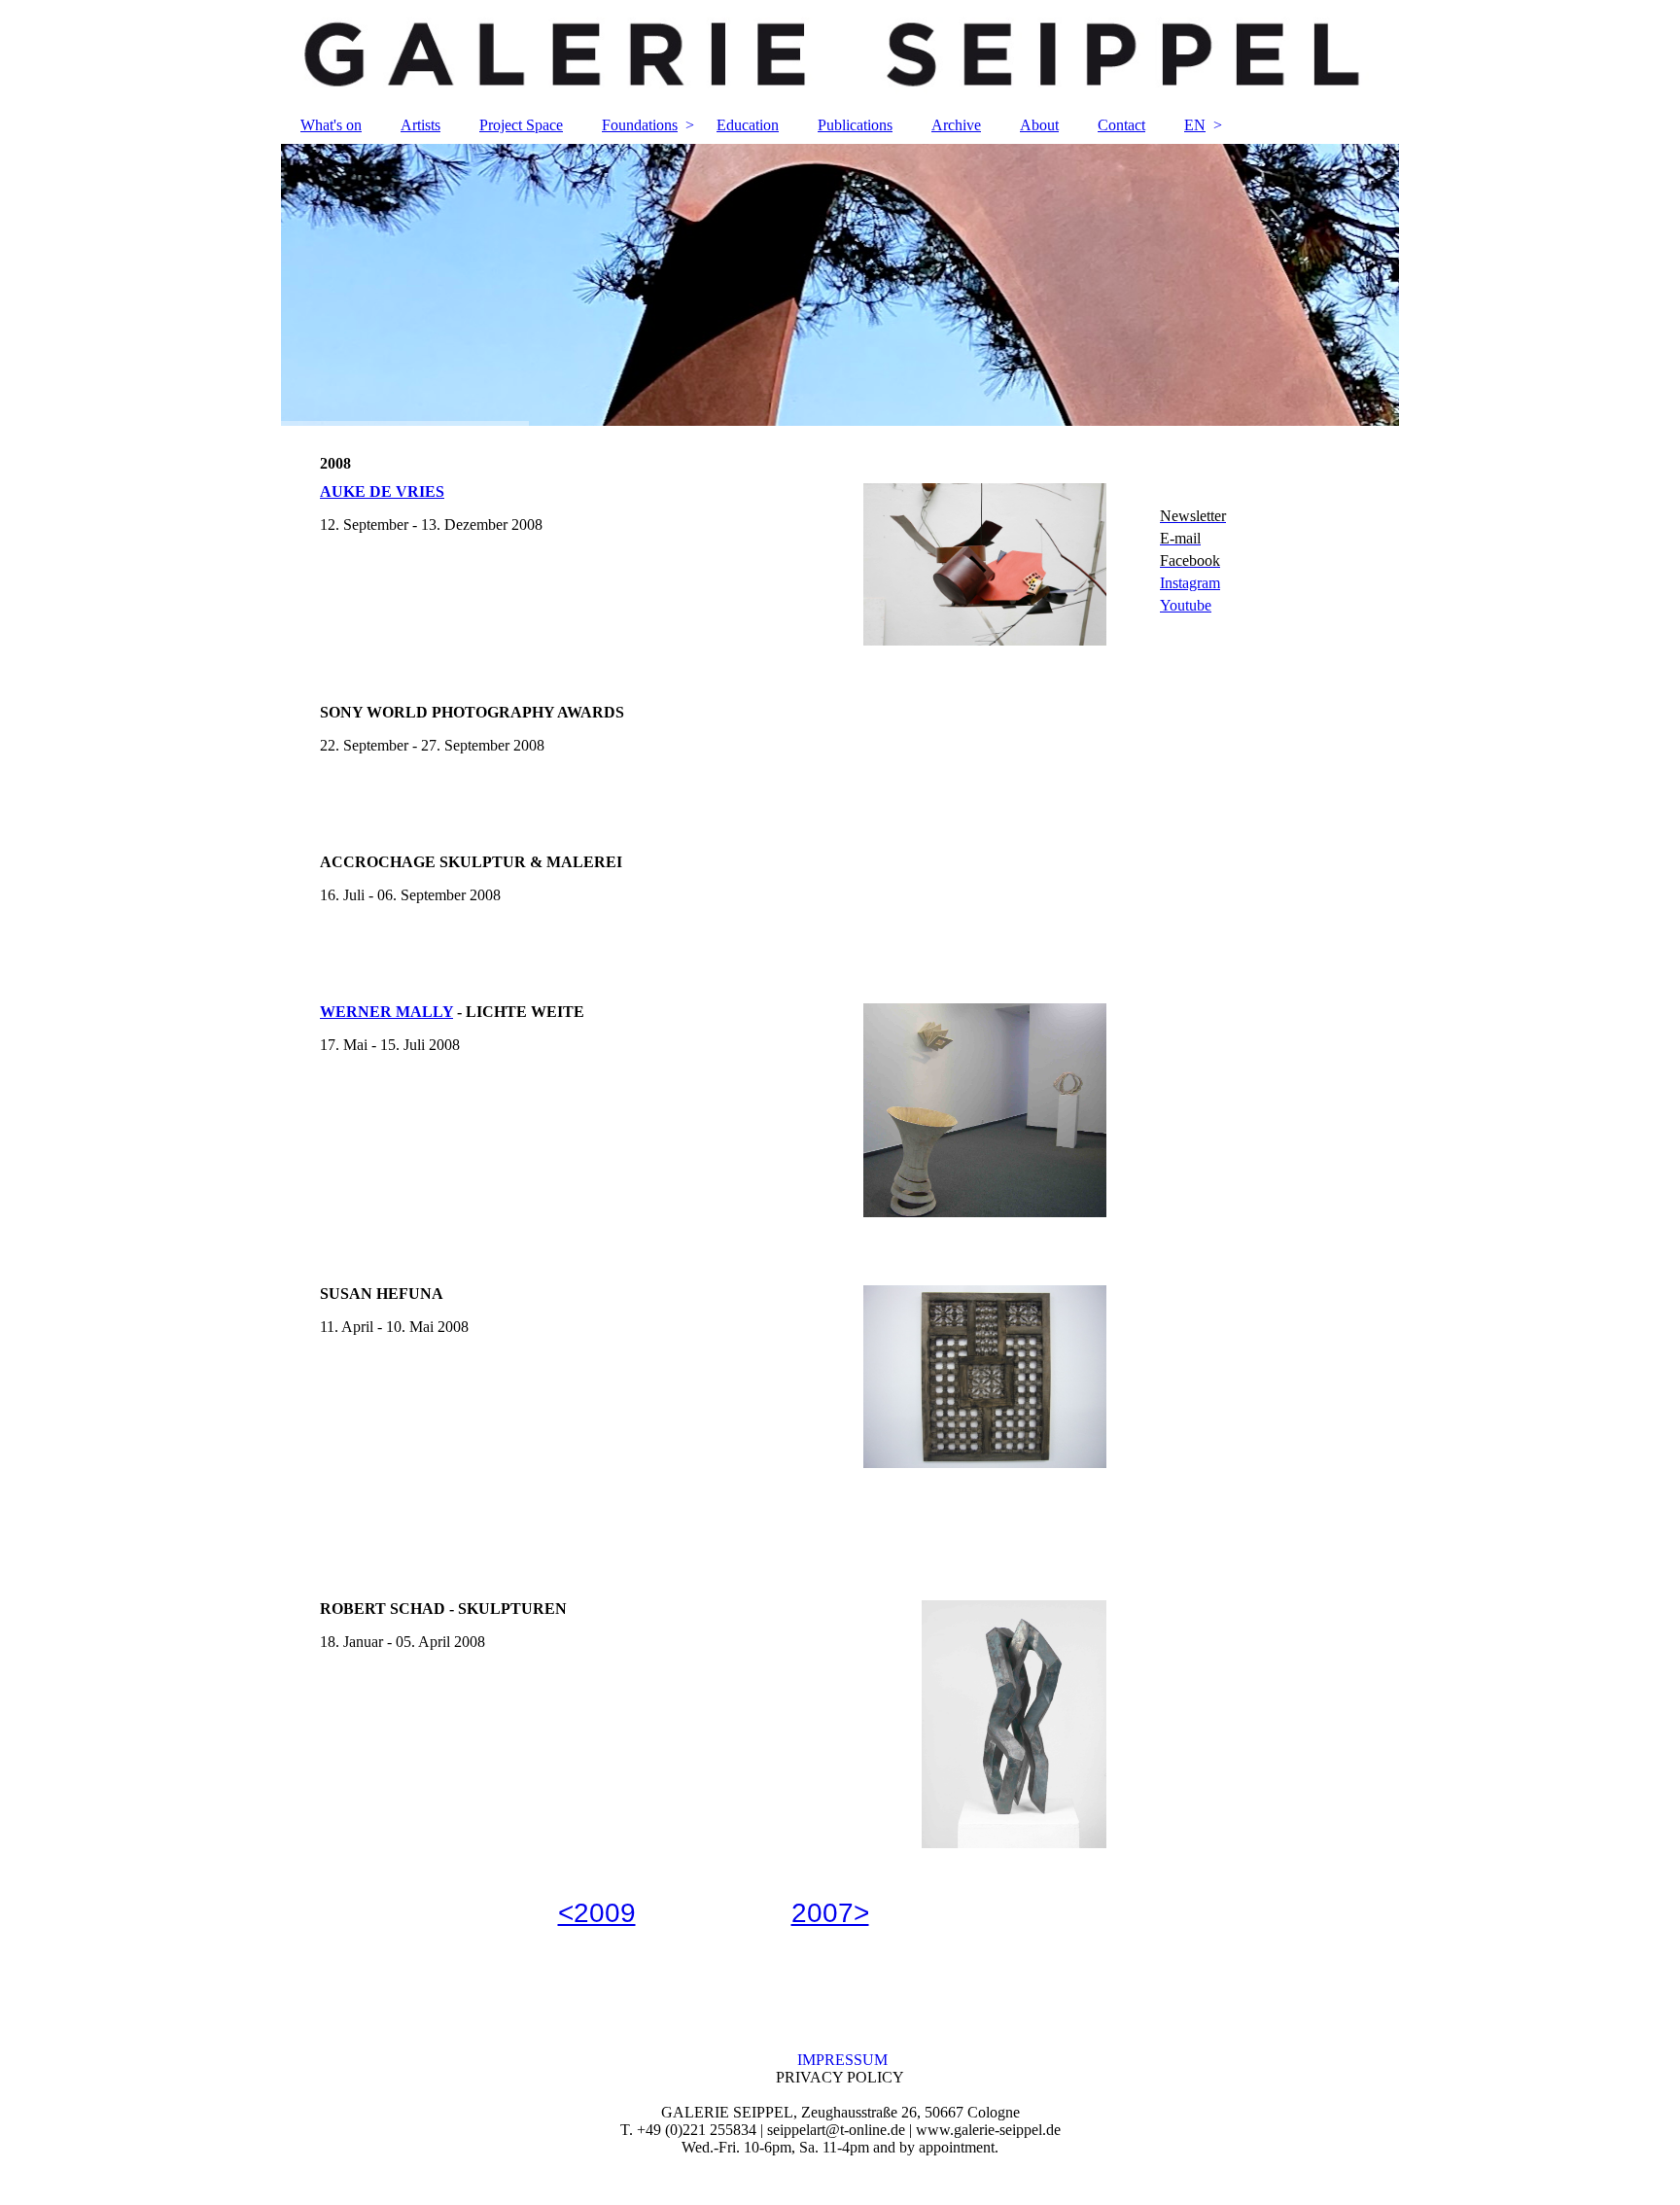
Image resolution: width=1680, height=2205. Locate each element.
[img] (840, 53)
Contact (1121, 125)
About (1039, 125)
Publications (855, 125)
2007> (830, 1913)
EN (1195, 125)
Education (748, 125)
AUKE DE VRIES (382, 491)
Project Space (521, 125)
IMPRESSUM (840, 2060)
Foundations (640, 125)
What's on (331, 125)
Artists (420, 125)
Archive (956, 125)
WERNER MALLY (386, 1012)
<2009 (597, 1913)
